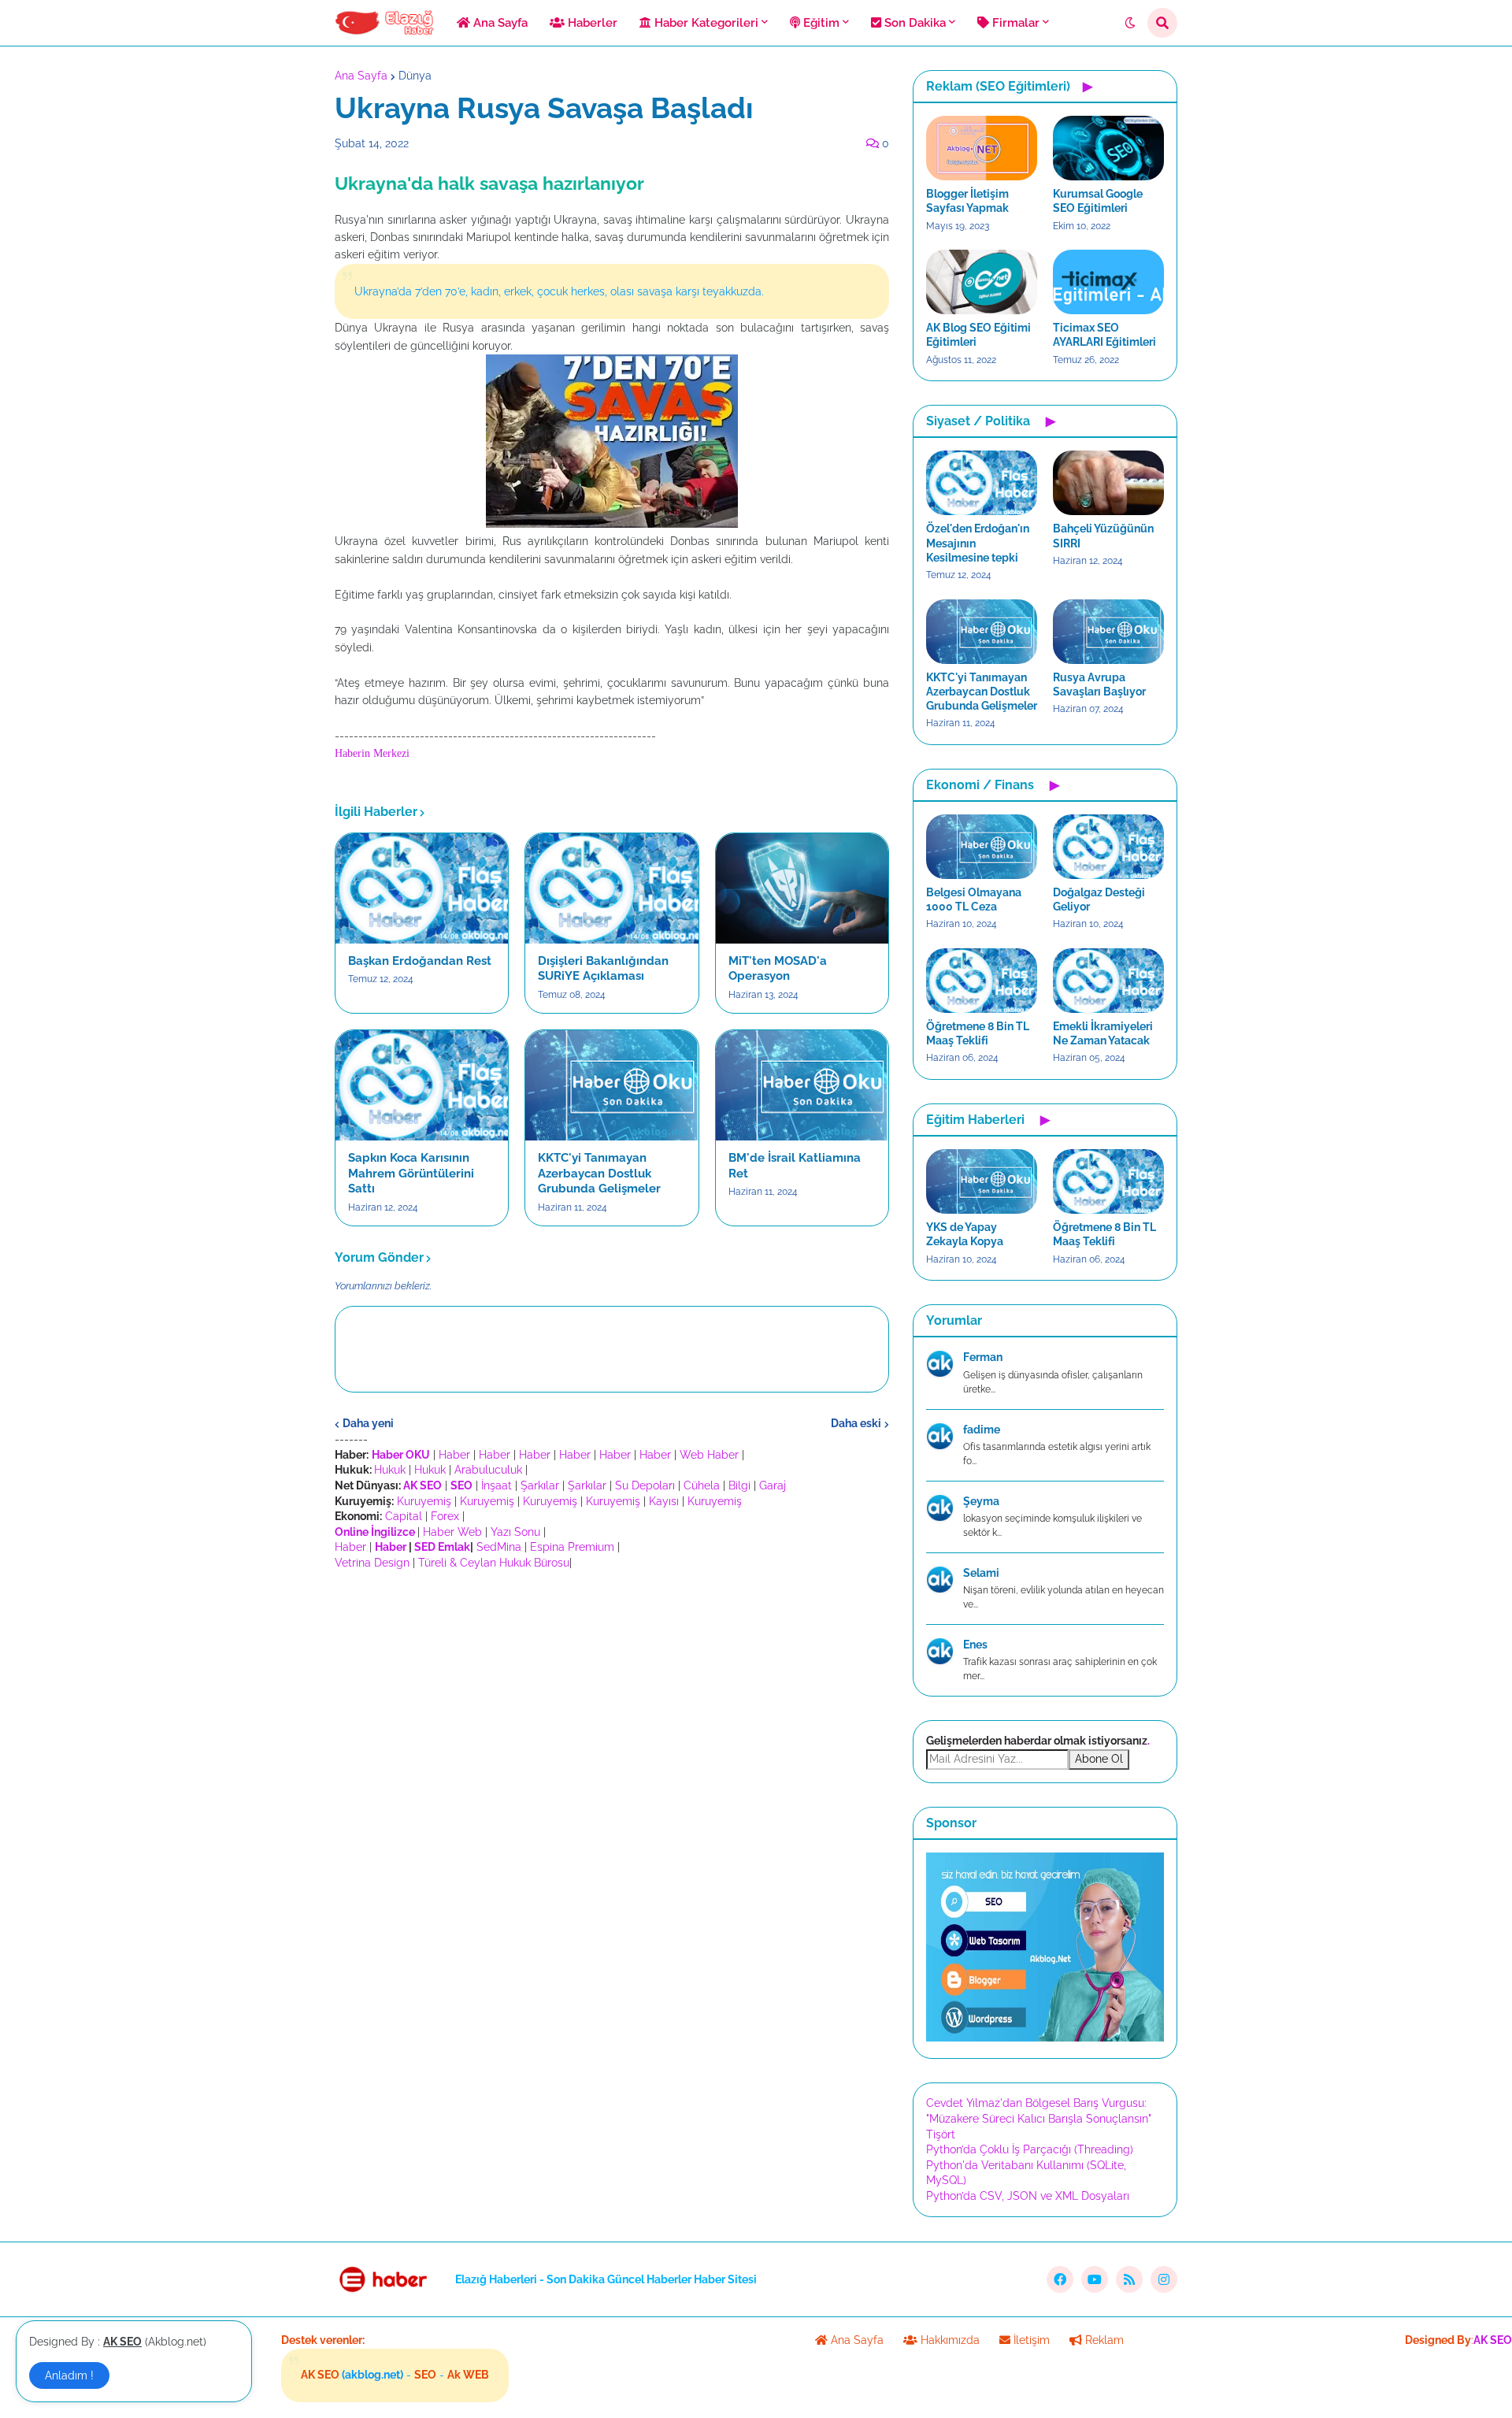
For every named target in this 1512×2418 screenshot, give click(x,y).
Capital (404, 1516)
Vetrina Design (372, 1563)
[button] (1130, 23)
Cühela (702, 1485)
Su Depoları (645, 1485)
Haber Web (452, 1532)
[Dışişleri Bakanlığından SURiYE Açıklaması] (611, 888)
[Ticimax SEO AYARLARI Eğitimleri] (1108, 282)
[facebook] (1060, 2279)
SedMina (499, 1547)
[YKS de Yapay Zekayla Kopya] (982, 1181)
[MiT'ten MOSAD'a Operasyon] (802, 888)
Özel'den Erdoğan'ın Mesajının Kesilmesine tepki (978, 543)
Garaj (773, 1485)
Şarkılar (540, 1485)
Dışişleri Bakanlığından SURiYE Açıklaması (603, 969)
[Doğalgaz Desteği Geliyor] (1108, 847)
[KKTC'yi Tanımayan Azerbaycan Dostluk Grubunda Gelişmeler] (611, 1085)
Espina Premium (572, 1547)
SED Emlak (442, 1547)
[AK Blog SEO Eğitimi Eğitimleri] (982, 282)
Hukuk (390, 1470)
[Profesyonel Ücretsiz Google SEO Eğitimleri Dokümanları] (1045, 2038)
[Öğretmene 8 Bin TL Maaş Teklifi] (982, 981)
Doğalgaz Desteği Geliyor (1099, 899)
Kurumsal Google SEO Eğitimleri (1098, 201)
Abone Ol (1099, 1759)
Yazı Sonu (515, 1532)
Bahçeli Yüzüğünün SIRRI (1103, 536)
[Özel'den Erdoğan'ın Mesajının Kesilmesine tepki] (982, 483)
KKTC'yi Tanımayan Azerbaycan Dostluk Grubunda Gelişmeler (599, 1173)
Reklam (1103, 2340)
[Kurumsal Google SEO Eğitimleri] (1108, 148)
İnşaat (497, 1485)
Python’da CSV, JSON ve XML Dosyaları (1028, 2196)
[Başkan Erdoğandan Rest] (422, 888)
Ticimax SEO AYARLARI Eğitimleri (1104, 335)
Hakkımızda (949, 2340)
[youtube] (1095, 2279)
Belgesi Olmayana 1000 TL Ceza (974, 899)
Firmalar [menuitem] (1014, 23)
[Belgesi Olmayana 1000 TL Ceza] (982, 847)
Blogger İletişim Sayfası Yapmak (967, 201)
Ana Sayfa (361, 76)
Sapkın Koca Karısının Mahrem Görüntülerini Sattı (411, 1173)
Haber (454, 1455)
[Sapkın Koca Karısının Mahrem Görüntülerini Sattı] (422, 1085)
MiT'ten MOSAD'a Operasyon (778, 969)
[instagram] (1164, 2279)
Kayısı (664, 1501)
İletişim (1030, 2340)
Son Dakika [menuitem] (913, 23)
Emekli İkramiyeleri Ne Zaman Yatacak (1103, 1033)
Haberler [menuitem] (591, 23)
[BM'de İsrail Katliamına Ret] (802, 1085)
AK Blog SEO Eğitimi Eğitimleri (978, 335)
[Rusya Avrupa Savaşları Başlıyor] (1108, 632)
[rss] (1129, 2279)
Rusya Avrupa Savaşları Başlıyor (1099, 684)
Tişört (941, 2134)
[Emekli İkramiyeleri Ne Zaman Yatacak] (1108, 981)
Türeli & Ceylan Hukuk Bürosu (494, 1563)
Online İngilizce (375, 1532)
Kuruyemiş (424, 1501)
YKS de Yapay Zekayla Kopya (965, 1234)
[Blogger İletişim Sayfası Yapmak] (982, 148)
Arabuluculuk (488, 1470)
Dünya (415, 76)
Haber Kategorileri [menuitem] (705, 23)
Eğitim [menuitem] (820, 23)
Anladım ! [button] (69, 2375)
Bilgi (739, 1485)
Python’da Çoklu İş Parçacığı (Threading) (1030, 2149)
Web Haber (709, 1455)
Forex (445, 1516)
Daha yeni (368, 1423)
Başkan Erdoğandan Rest (420, 961)
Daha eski (856, 1423)
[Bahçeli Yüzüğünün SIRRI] (1108, 483)
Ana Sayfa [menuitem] (499, 23)
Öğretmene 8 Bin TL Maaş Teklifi (978, 1033)
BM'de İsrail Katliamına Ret (795, 1166)
